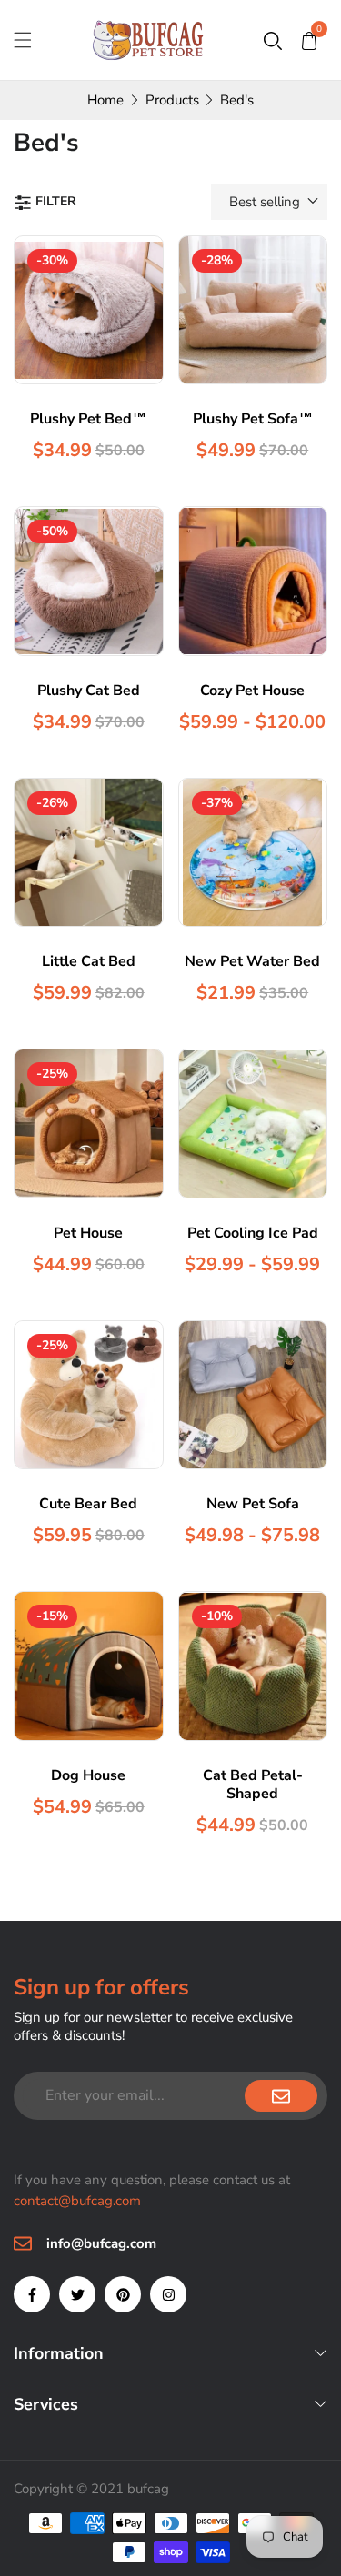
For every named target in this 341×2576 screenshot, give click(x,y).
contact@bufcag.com (77, 2201)
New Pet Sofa (253, 1504)
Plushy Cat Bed (89, 691)
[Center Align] (281, 2096)
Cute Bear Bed (88, 1504)
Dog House (88, 1775)
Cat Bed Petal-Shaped (253, 1785)
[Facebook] (32, 2294)
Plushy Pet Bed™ (88, 419)
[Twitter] (77, 2294)
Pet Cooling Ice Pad (253, 1233)
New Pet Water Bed (252, 961)
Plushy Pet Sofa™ (253, 419)
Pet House (88, 1233)
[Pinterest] (123, 2294)
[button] (273, 40)
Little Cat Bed (89, 961)
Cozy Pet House (252, 691)
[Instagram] (168, 2294)
